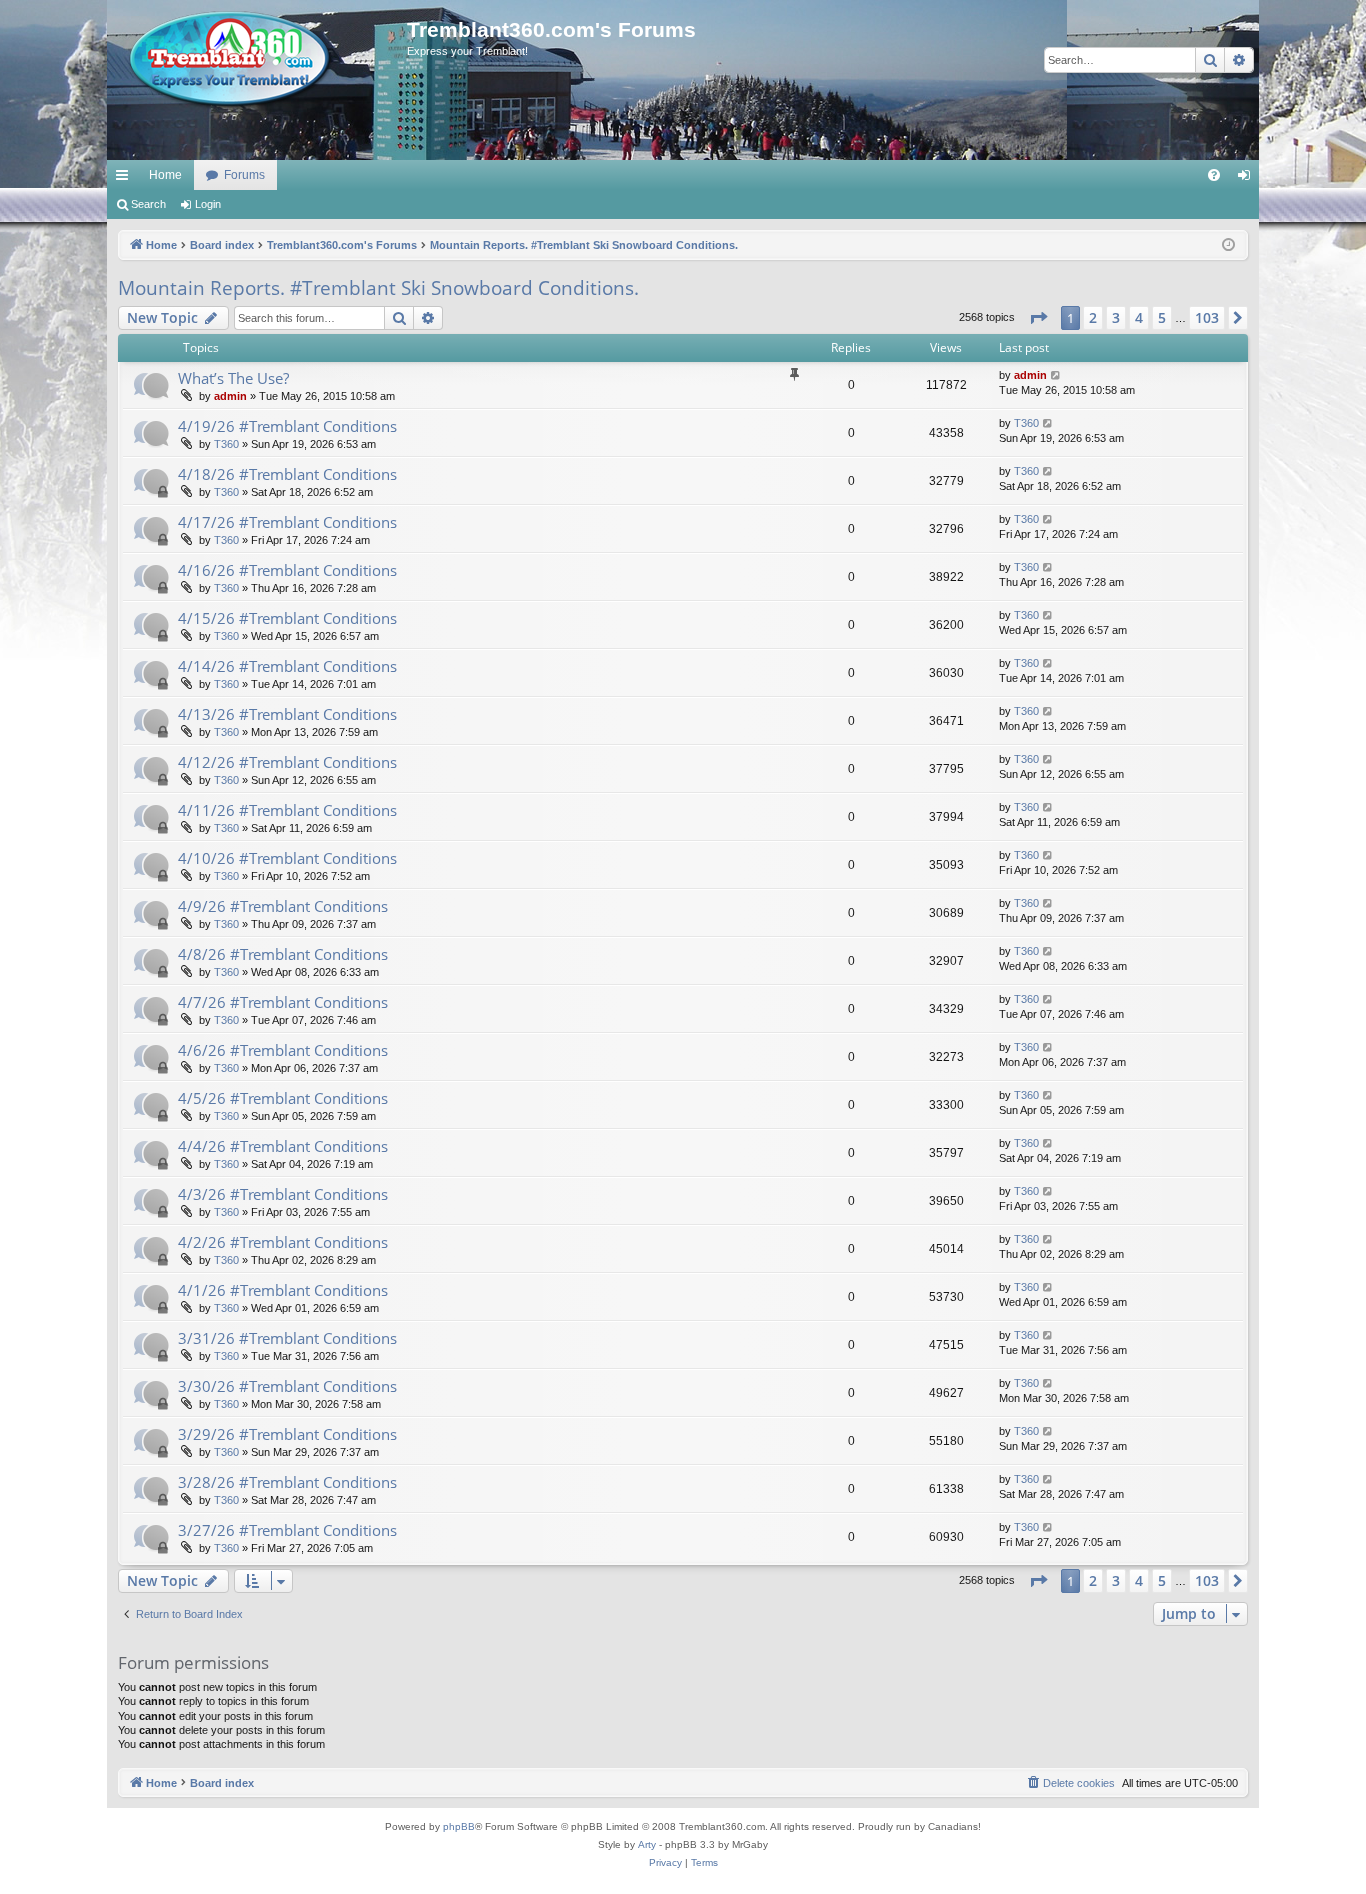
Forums (244, 175)
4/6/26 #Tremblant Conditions (283, 1050)
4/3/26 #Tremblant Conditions (283, 1194)
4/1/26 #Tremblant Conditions (283, 1290)
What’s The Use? (233, 378)
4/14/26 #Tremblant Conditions (287, 666)
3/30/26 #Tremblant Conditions (287, 1386)
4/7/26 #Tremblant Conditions (283, 1002)
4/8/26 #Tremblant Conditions (283, 954)
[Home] (257, 60)
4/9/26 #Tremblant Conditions (283, 906)
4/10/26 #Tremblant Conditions (287, 858)
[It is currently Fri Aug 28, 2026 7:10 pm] (1228, 245)
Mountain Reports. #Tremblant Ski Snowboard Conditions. (378, 288)
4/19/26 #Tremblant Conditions (287, 426)
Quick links (126, 179)
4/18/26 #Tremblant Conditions (287, 474)
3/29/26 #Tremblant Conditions (287, 1434)
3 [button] (1116, 317)
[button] (1038, 318)
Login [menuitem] (1248, 179)
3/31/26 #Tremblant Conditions (287, 1338)
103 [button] (1207, 317)
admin (230, 396)
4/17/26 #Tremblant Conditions (287, 522)
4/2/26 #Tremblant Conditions (283, 1242)
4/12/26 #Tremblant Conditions (287, 762)
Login (208, 204)
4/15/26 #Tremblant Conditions (287, 618)
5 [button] (1162, 317)
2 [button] (1093, 317)
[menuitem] (1214, 175)
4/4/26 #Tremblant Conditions (283, 1146)
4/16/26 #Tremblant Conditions (287, 570)
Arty (647, 1844)
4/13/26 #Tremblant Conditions (287, 714)
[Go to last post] (1056, 375)
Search (148, 204)
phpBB (459, 1826)
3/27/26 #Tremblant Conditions (287, 1530)
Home (165, 175)
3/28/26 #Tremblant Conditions (287, 1482)
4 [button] (1139, 317)
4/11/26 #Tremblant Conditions (287, 810)
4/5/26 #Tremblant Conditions (283, 1098)
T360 (226, 444)
